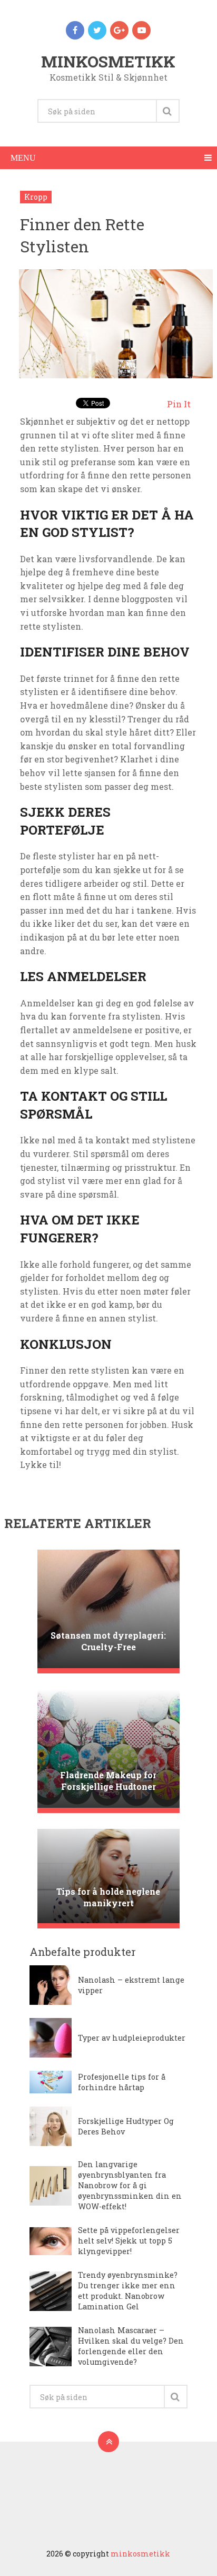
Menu (23, 158)
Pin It (179, 404)
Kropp (36, 197)
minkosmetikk (108, 61)
